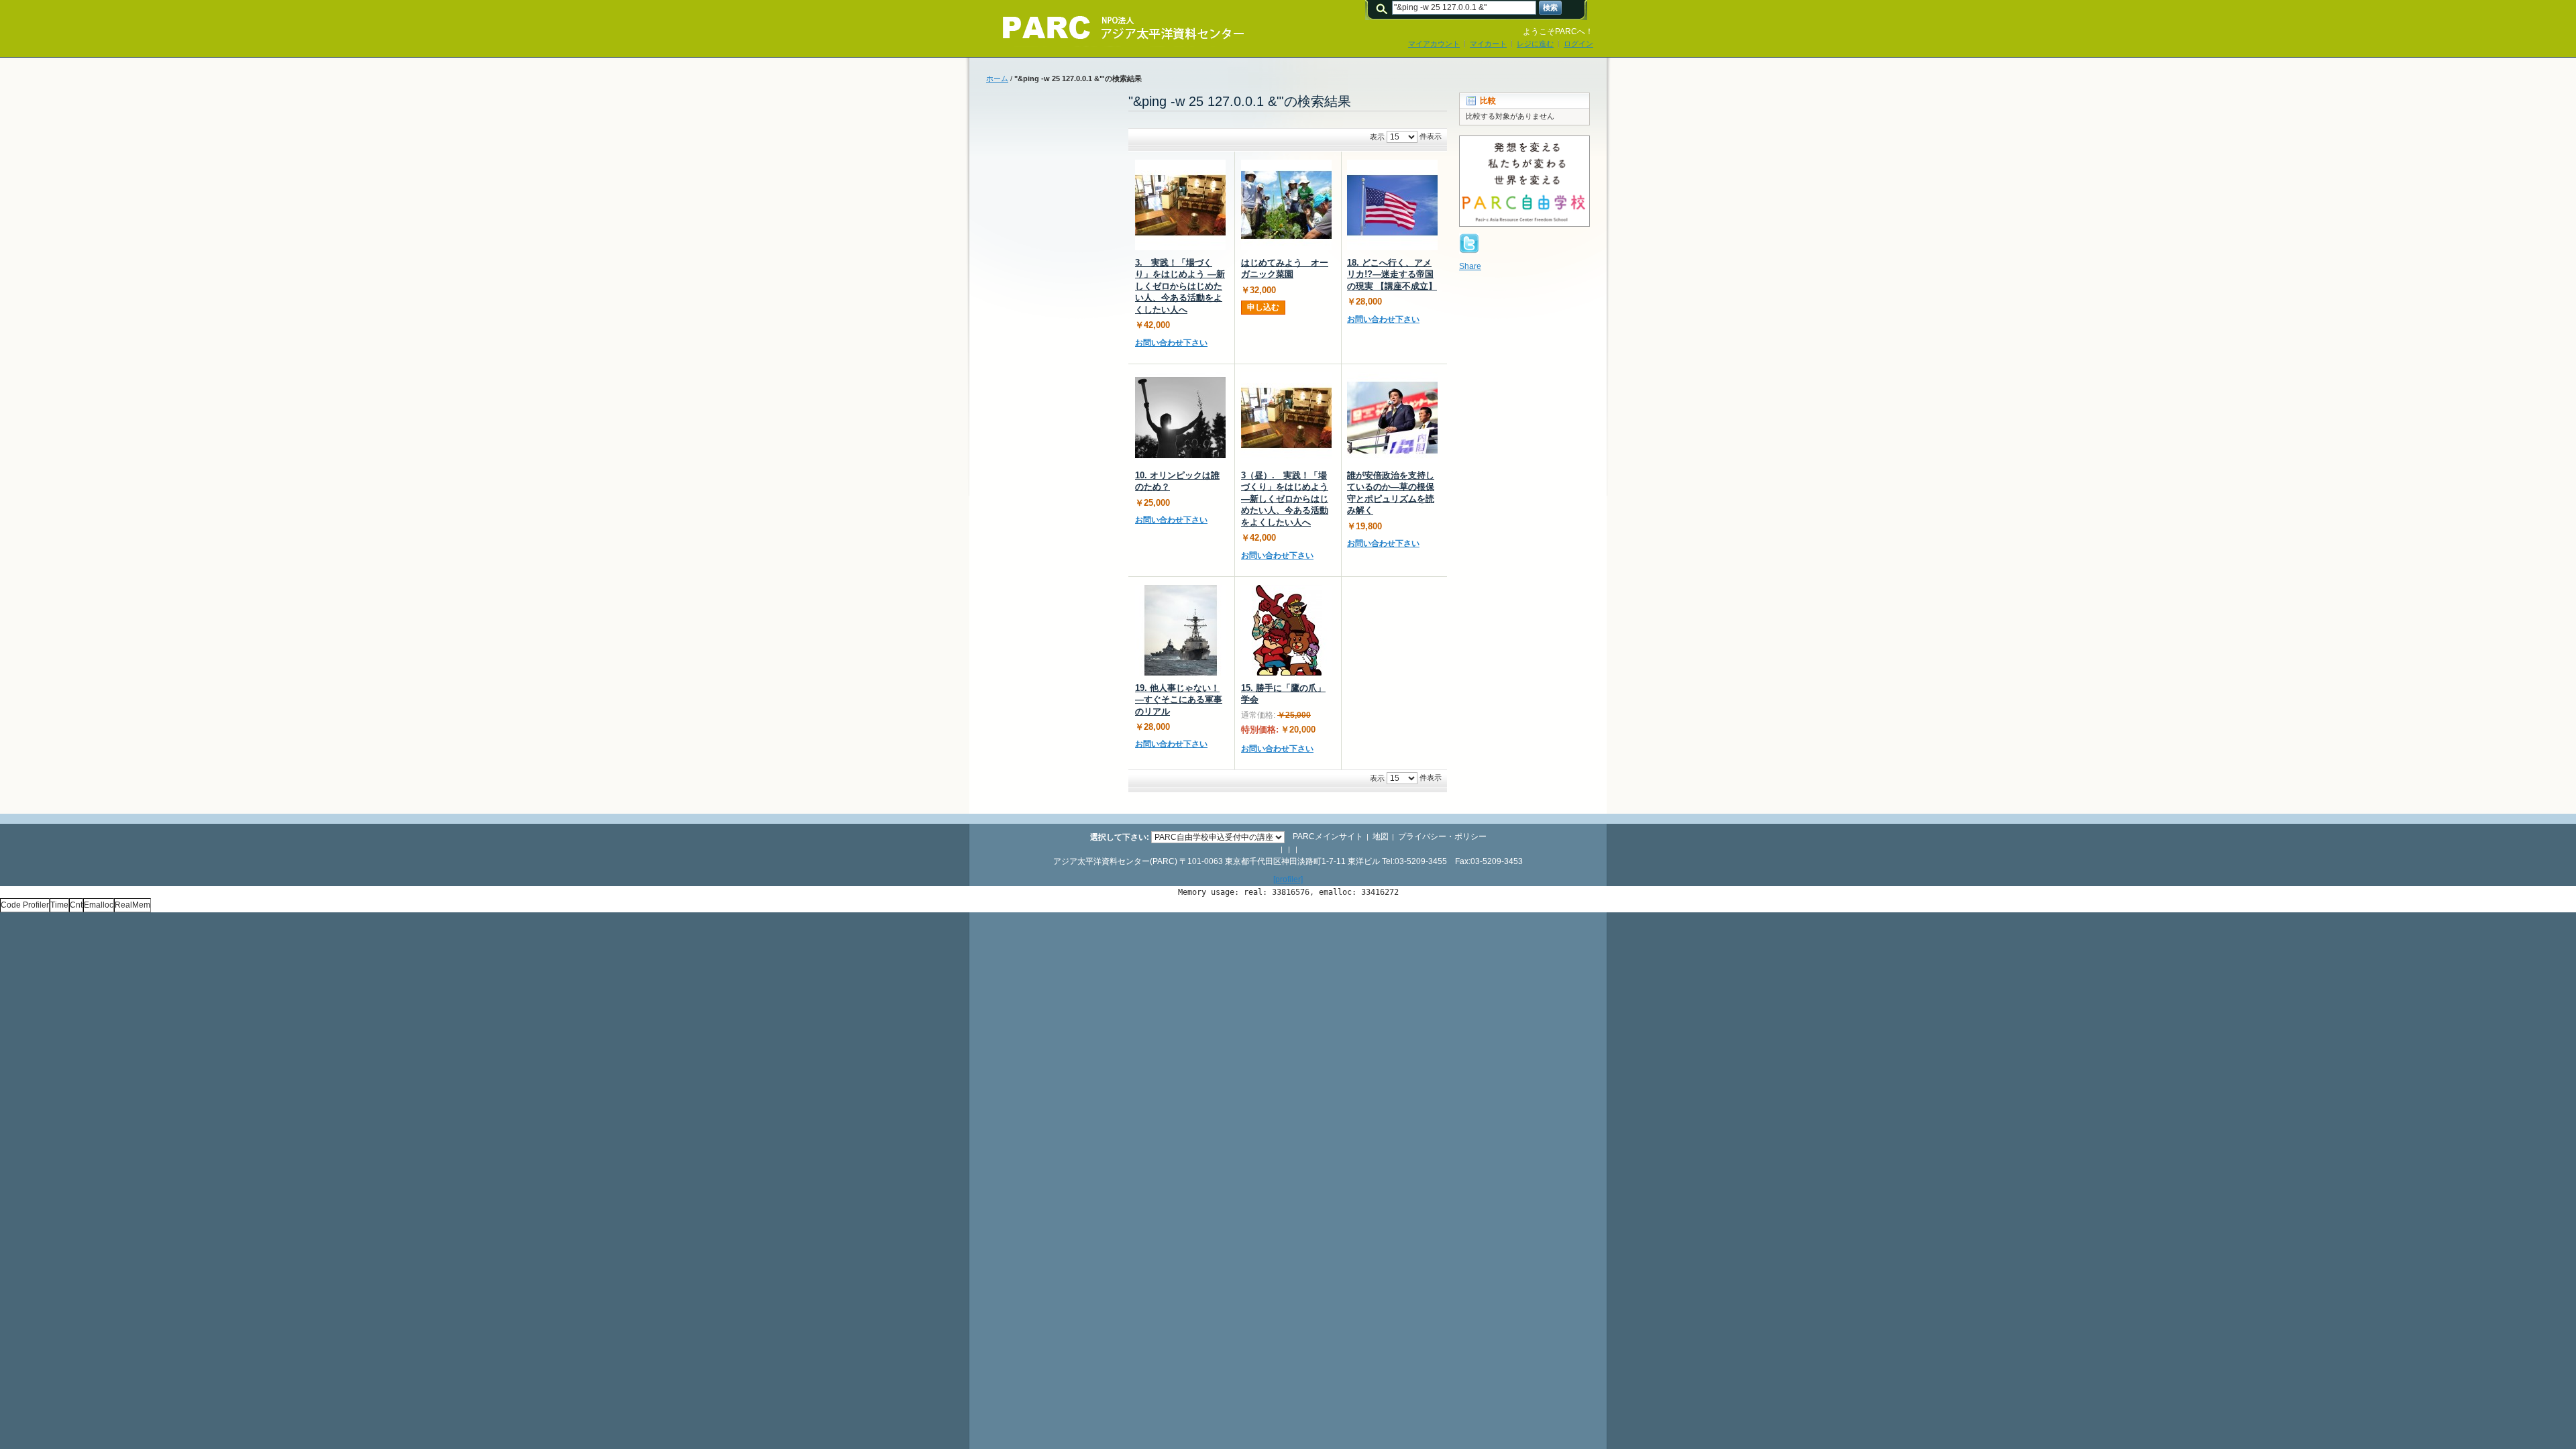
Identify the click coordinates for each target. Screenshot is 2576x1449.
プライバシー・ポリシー (1442, 837)
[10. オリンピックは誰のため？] (1180, 418)
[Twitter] (1469, 239)
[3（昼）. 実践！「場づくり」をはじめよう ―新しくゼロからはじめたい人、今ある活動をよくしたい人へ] (1286, 418)
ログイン (1578, 44)
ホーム (997, 78)
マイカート (1488, 44)
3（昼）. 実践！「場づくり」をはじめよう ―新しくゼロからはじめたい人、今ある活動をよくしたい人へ (1285, 499)
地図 (1381, 837)
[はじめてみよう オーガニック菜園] (1286, 205)
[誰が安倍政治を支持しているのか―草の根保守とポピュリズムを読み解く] (1392, 418)
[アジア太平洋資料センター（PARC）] (1114, 28)
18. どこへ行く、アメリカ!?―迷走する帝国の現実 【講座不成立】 (1392, 274)
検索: (1384, 8)
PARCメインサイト (1328, 837)
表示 (1377, 137)
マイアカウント (1434, 44)
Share (1470, 266)
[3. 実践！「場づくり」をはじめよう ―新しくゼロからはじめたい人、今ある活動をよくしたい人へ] (1180, 205)
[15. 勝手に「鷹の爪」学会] (1286, 630)
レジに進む (1535, 44)
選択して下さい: (1120, 837)
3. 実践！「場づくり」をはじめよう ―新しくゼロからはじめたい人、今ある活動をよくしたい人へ (1180, 286)
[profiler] (1288, 879)
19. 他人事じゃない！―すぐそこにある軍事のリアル (1179, 700)
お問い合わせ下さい (1171, 343)
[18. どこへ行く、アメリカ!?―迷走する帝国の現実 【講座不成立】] (1392, 205)
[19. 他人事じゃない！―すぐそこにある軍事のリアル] (1180, 630)
